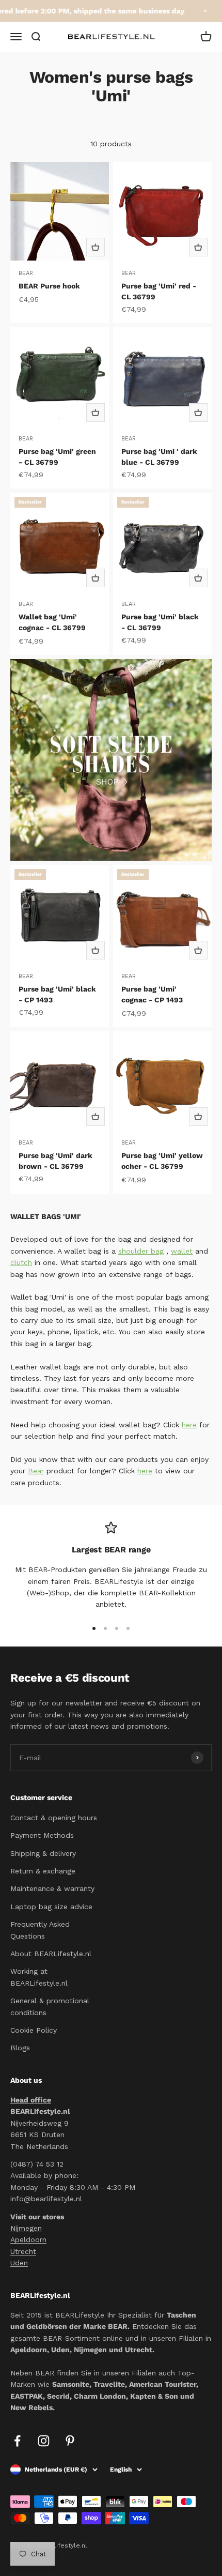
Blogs (20, 2048)
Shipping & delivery (43, 1853)
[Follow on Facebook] (17, 2441)
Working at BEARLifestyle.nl (39, 1977)
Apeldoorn (28, 2239)
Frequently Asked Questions (40, 1930)
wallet (182, 1251)
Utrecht (23, 2251)
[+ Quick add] (96, 247)
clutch (21, 1262)
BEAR (26, 273)
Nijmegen (26, 2228)
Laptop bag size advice (51, 1907)
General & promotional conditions (50, 2006)
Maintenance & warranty (52, 1888)
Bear (36, 1471)
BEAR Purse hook (49, 286)
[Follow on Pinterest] (70, 2441)
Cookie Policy (34, 2030)
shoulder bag (141, 1251)
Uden (19, 2263)
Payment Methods (42, 1835)
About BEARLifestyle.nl (51, 1954)
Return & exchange (43, 1871)
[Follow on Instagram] (44, 2441)
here (189, 1425)
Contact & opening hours (54, 1818)
